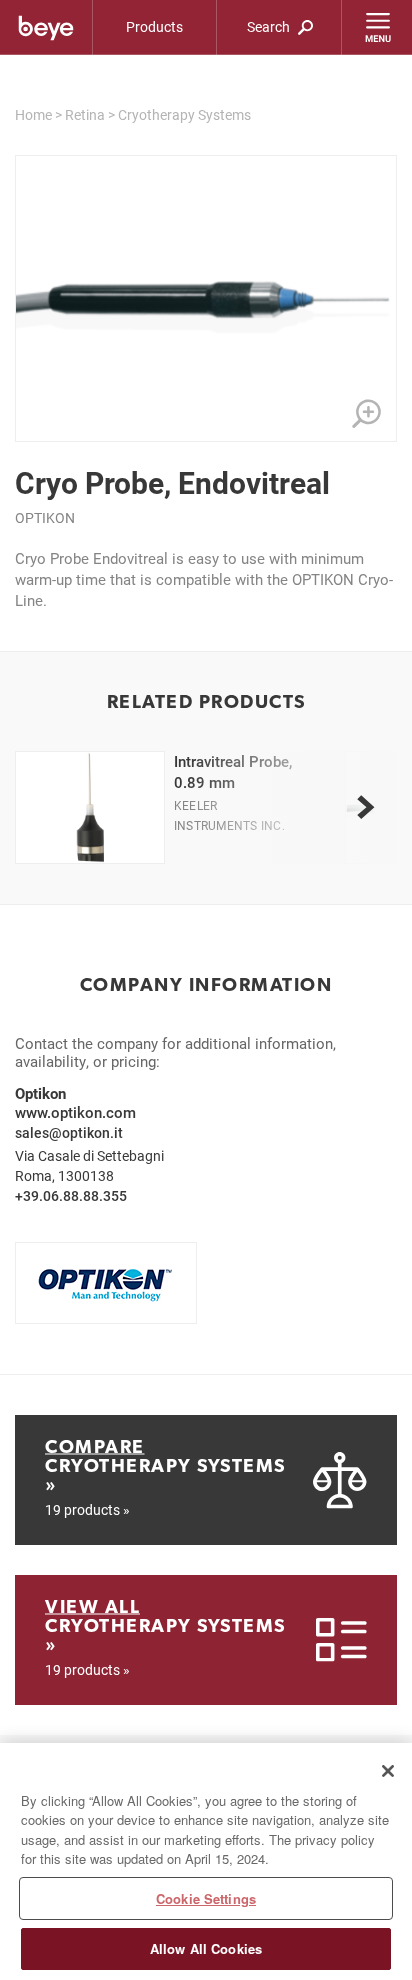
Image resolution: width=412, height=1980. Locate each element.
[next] (365, 808)
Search (270, 26)
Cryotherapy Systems (184, 114)
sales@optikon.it (69, 1132)
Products (154, 26)
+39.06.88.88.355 (71, 1195)
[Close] (388, 1771)
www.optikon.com (75, 1112)
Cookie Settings (206, 1898)
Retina (85, 114)
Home (33, 114)
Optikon (45, 517)
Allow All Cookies (206, 1948)
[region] (206, 1861)
